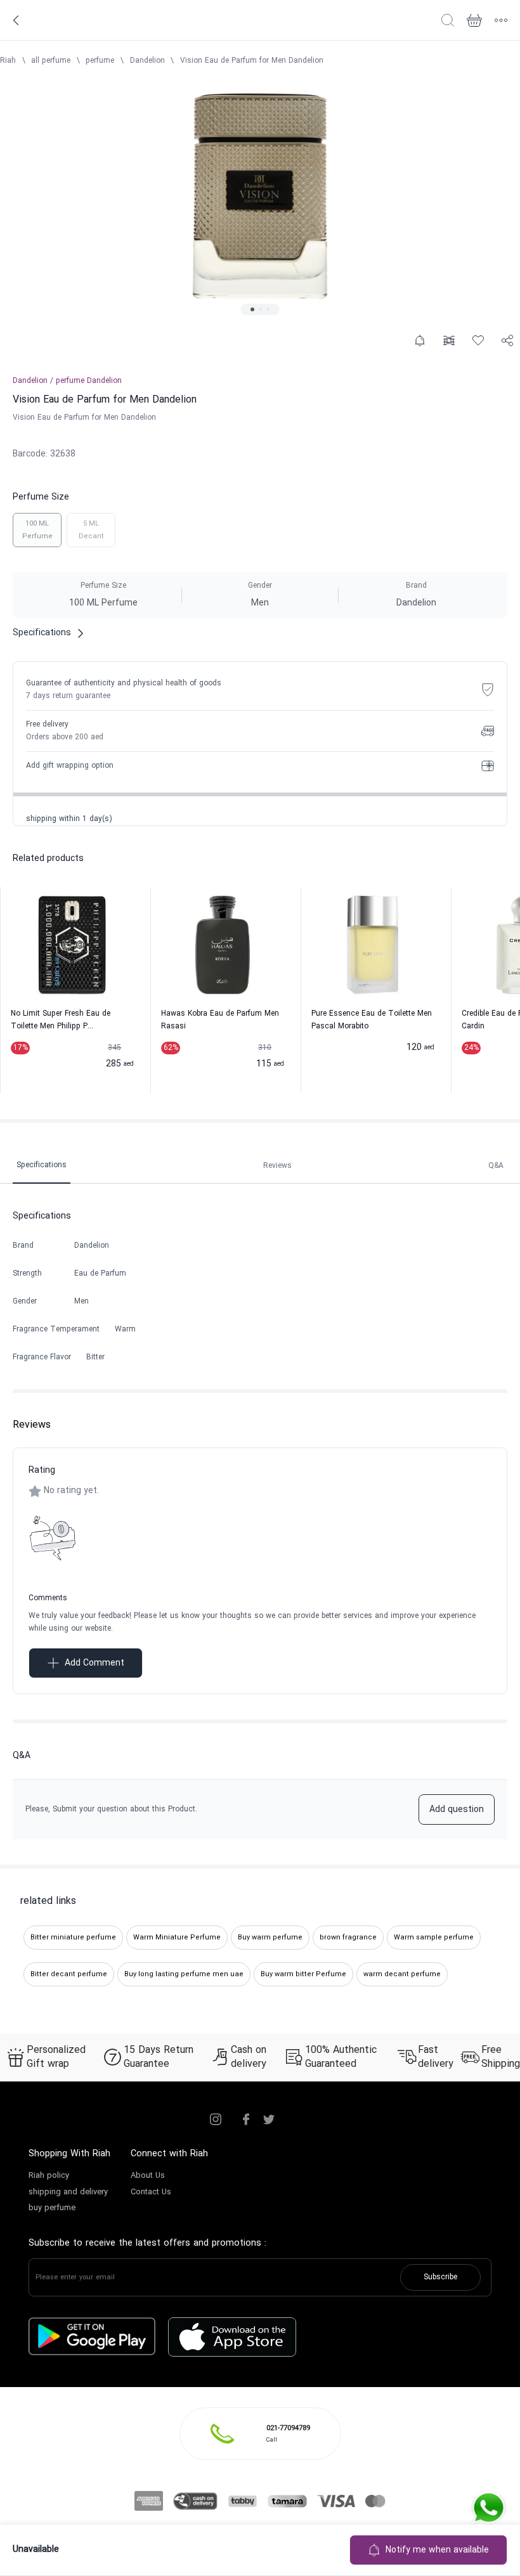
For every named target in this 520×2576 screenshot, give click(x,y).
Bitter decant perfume (69, 1974)
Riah (8, 61)
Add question (457, 1810)
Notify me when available (437, 2550)
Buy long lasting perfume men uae (184, 1974)
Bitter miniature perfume (73, 1938)
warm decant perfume (402, 1974)
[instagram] (216, 2120)
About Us (148, 2176)
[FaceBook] (246, 2120)
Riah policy (49, 2176)
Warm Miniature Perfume (177, 1938)
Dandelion (147, 61)
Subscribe (440, 2277)
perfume (100, 61)
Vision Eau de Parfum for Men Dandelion (252, 61)
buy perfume (52, 2208)
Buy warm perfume (270, 1938)
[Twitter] (269, 2120)
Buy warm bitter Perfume (303, 1974)
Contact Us (151, 2192)
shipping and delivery (68, 2192)
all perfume (51, 61)
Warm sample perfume (434, 1938)
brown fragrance (348, 1938)
